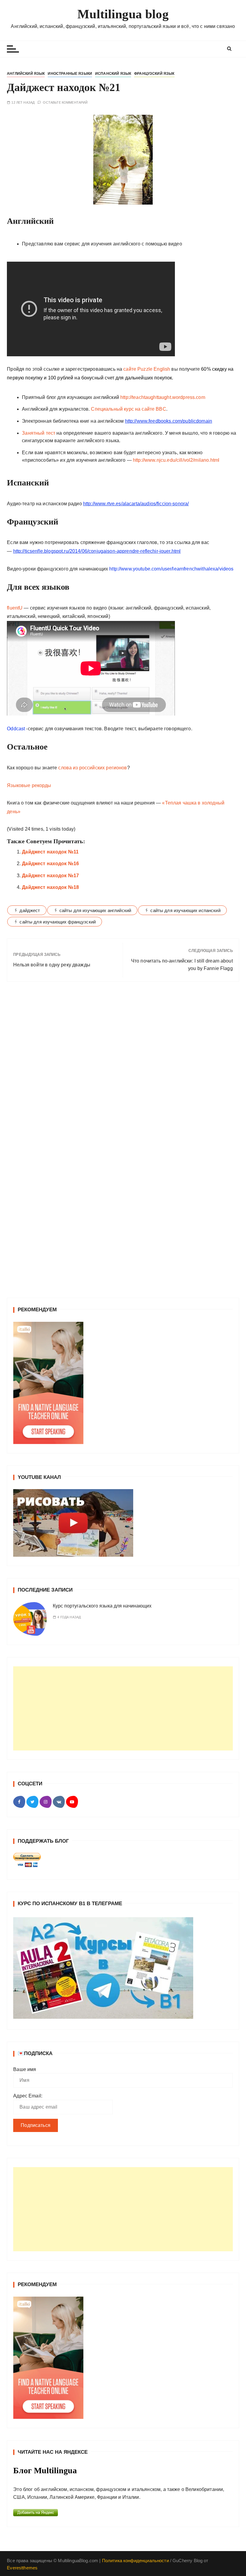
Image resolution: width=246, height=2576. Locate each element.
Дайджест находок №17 (50, 876)
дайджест (30, 910)
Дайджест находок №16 (50, 864)
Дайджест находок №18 (50, 887)
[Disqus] (123, 1069)
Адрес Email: (28, 2096)
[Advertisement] (123, 1708)
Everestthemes (22, 2568)
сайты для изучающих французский (58, 922)
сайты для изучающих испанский (185, 910)
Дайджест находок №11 (50, 852)
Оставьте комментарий (65, 103)
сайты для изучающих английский (95, 910)
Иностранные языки (70, 74)
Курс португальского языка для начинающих (102, 1606)
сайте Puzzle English (147, 369)
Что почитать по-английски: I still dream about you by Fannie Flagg (182, 965)
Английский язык (26, 74)
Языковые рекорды (30, 785)
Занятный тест (39, 433)
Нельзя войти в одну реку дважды (52, 965)
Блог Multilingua (45, 2470)
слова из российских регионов (92, 768)
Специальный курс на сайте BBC (128, 409)
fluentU (15, 608)
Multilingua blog (123, 14)
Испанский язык (113, 74)
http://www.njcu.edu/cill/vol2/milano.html (176, 460)
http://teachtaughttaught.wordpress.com (163, 397)
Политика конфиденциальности (135, 2561)
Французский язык (154, 74)
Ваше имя (25, 2069)
